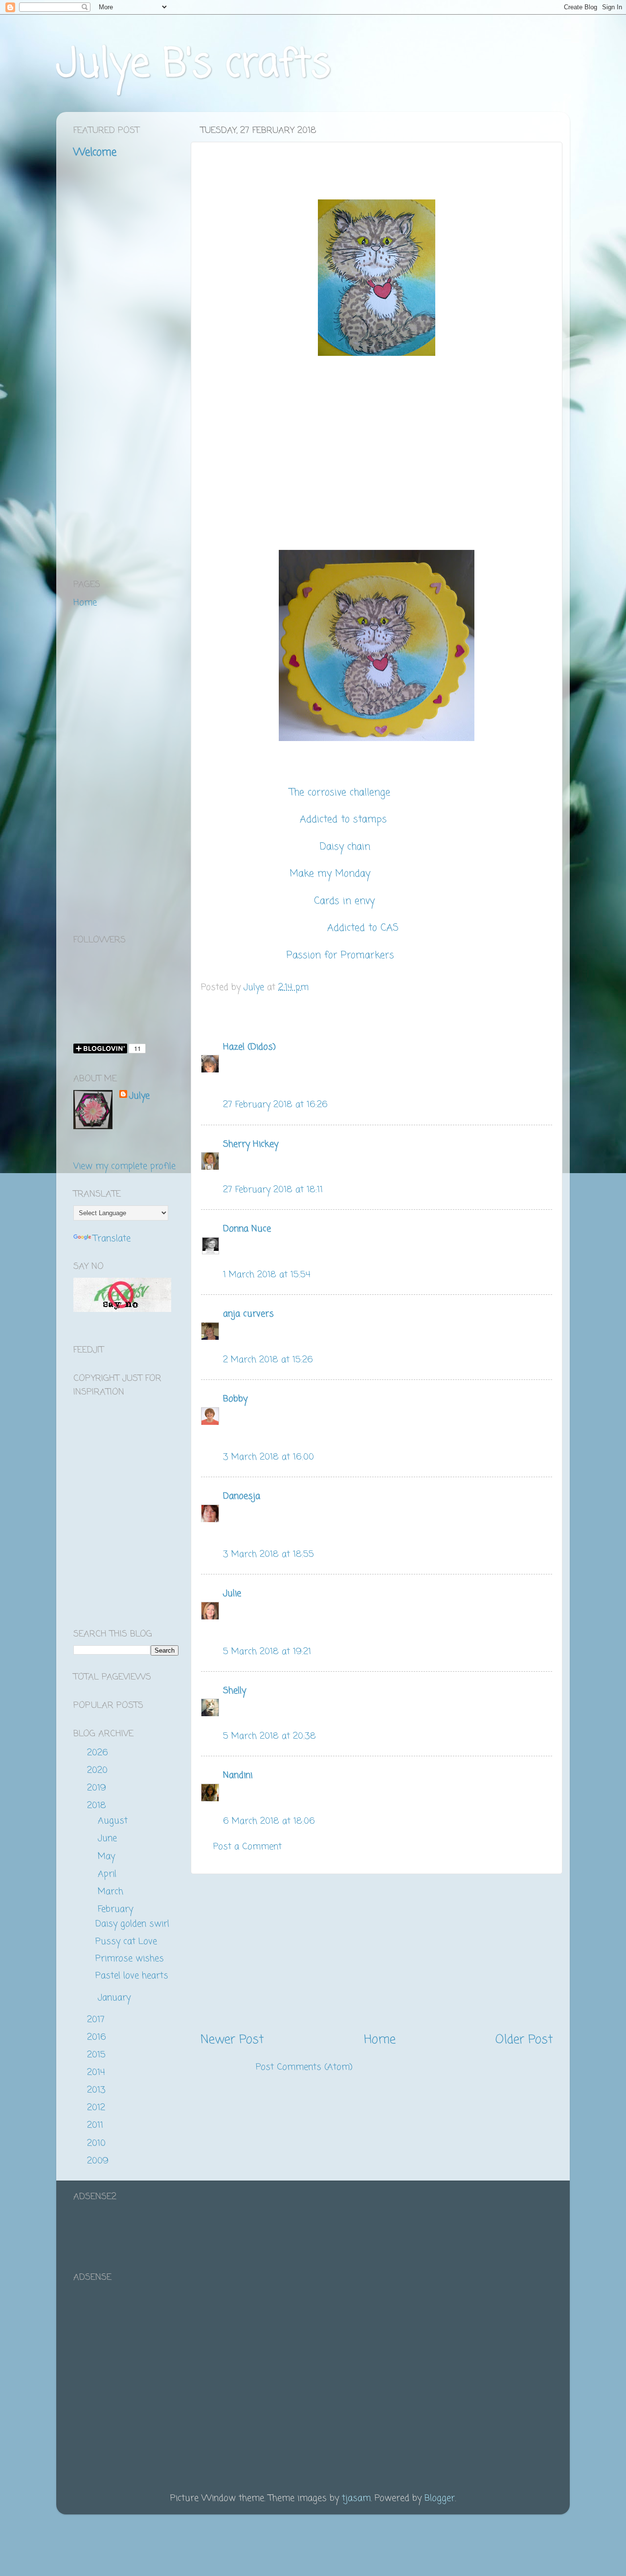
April (109, 1874)
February (117, 1909)
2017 (97, 2020)
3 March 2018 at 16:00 (268, 1457)
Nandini (238, 1775)
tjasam (356, 2498)
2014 (98, 2073)
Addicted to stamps (345, 820)
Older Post (524, 2040)
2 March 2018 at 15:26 (268, 1360)
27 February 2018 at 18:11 (273, 1190)
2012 (98, 2108)
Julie (232, 1594)
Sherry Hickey (251, 1144)
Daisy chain (345, 847)
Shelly (235, 1691)
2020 (99, 1770)
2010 (98, 2143)
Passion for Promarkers (342, 956)
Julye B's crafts (193, 65)
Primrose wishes (130, 1959)
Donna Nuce (247, 1229)
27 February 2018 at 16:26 (275, 1105)
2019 (98, 1788)
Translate (112, 1239)
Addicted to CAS (365, 928)
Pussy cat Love (126, 1942)
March (112, 1892)
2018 (98, 1806)
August (114, 1821)
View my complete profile (124, 1166)
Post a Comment (247, 1847)
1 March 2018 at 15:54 (267, 1275)
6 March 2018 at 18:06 (269, 1821)
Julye (139, 1096)
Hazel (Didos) (249, 1047)
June (109, 1838)
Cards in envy (346, 901)
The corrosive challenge (340, 793)
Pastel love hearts (132, 1976)
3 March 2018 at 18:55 (268, 1554)
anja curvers (248, 1314)
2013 (98, 2090)
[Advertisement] (377, 1953)
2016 (98, 2037)
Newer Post (232, 2040)
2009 (99, 2161)
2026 (99, 1753)
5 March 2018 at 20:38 (269, 1736)
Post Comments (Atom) (304, 2067)
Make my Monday (332, 874)
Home (380, 2040)
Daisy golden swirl (132, 1924)
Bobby (235, 1399)
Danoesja (242, 1496)
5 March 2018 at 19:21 (267, 1652)
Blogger (440, 2498)
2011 (97, 2125)
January (116, 1998)
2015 (98, 2055)
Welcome (95, 153)
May (108, 1856)
